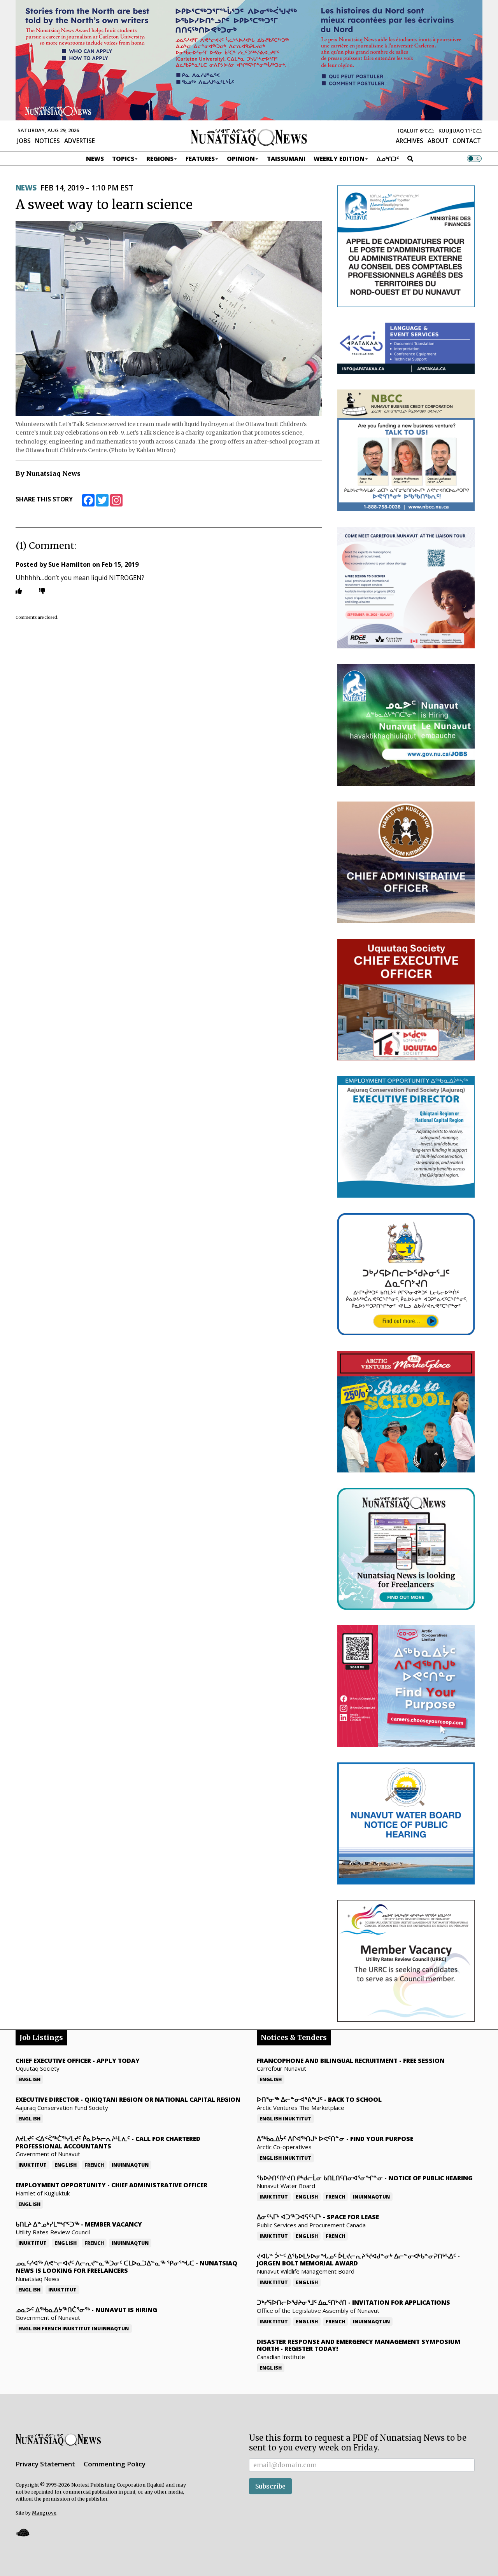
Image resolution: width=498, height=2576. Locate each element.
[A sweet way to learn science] (169, 318)
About (438, 141)
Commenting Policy (115, 2464)
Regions (160, 159)
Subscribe (270, 2486)
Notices (47, 141)
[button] (23, 2533)
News (95, 159)
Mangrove (44, 2513)
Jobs (24, 141)
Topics (123, 159)
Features (200, 159)
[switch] (474, 159)
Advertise (80, 141)
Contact (467, 141)
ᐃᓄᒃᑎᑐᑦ (388, 159)
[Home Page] (249, 137)
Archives (409, 141)
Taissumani (286, 159)
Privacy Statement (45, 2464)
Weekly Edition (339, 159)
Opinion (241, 159)
